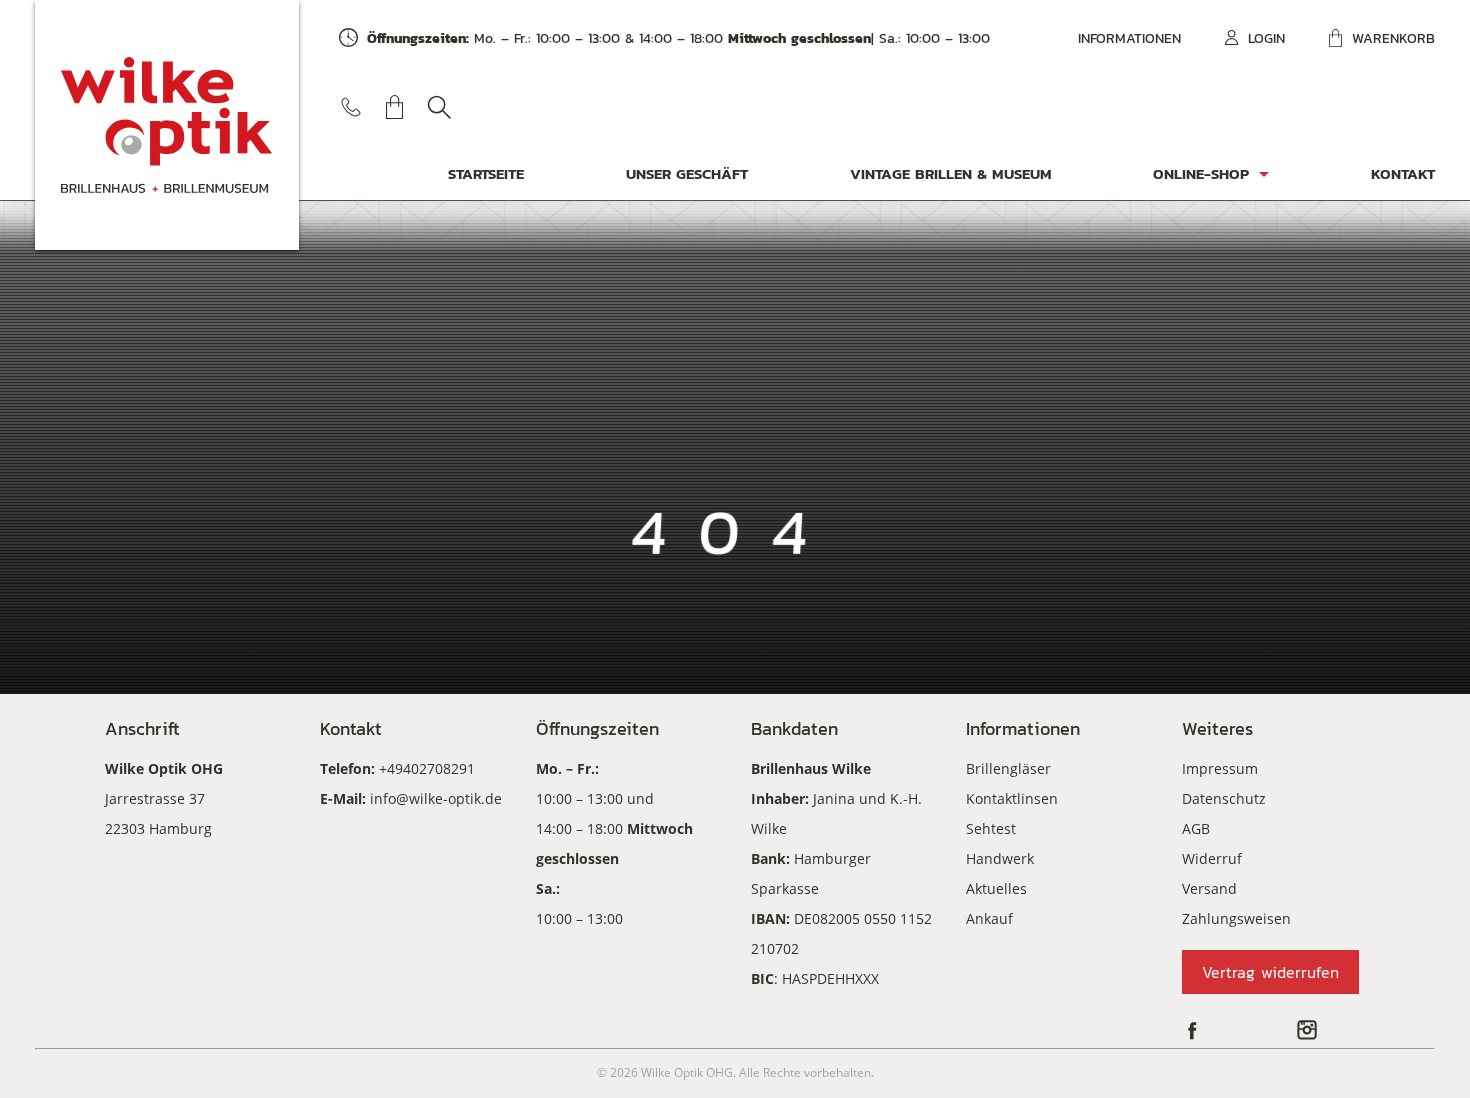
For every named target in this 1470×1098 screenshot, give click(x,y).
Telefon (351, 107)
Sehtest (991, 828)
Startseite (486, 173)
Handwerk (1000, 858)
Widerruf (1212, 858)
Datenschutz (1224, 798)
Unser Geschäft (687, 173)
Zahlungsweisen (1236, 918)
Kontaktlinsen (1012, 798)
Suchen (439, 107)
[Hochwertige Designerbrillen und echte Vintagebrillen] (167, 125)
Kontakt (1403, 173)
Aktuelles (996, 888)
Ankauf (989, 918)
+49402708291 (427, 768)
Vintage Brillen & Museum (951, 173)
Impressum (1220, 768)
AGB (1196, 828)
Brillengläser (1008, 768)
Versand (1209, 888)
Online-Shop (1201, 173)
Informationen (1129, 38)
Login (1266, 38)
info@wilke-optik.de (436, 798)
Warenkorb (1393, 38)
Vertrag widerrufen (1270, 972)
